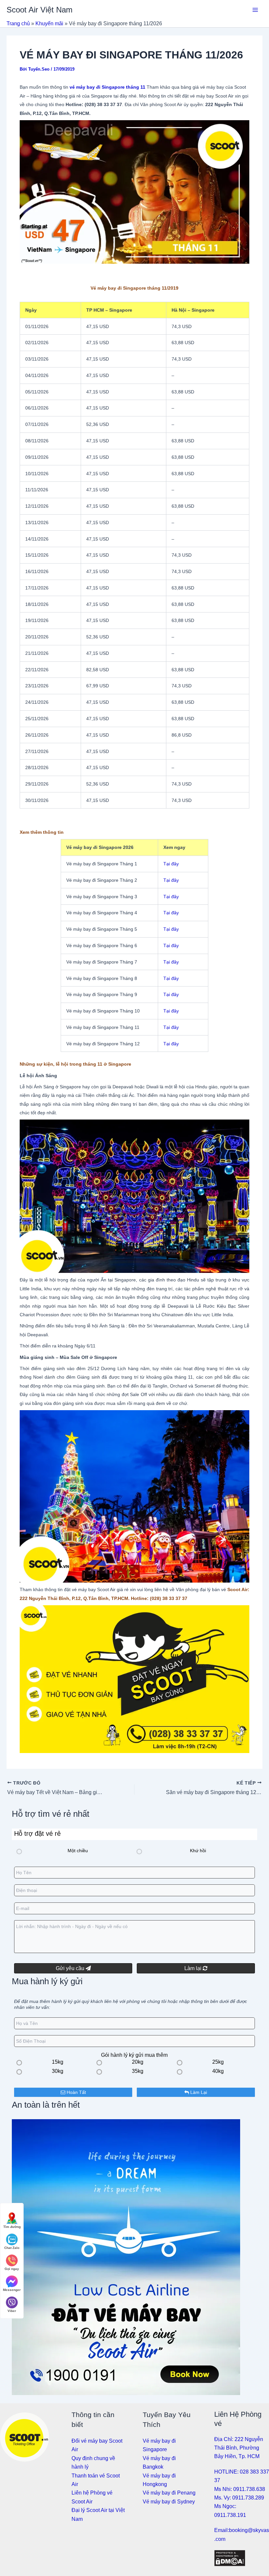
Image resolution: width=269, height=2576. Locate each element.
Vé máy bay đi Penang (169, 2493)
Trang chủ (18, 23)
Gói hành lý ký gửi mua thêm (134, 2055)
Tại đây (171, 864)
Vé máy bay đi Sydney (169, 2502)
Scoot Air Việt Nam (40, 10)
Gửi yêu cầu (71, 1968)
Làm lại (194, 1968)
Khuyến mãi (49, 23)
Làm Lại (198, 2092)
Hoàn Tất (76, 2092)
